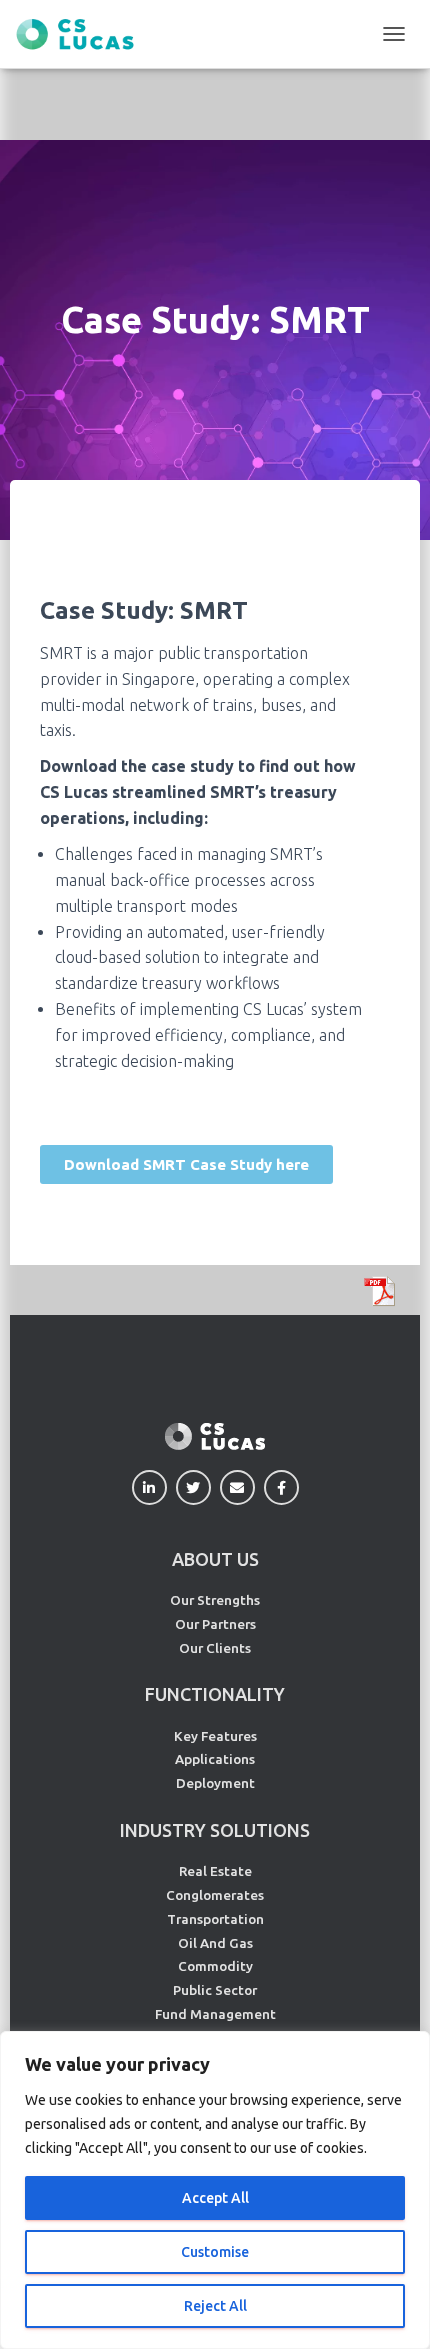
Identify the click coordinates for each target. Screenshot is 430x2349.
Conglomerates (215, 1895)
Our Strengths (215, 1600)
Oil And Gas (215, 1943)
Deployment (215, 1783)
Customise (215, 2252)
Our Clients (215, 1648)
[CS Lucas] (82, 34)
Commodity (215, 1966)
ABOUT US (215, 1559)
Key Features (215, 1736)
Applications (215, 1759)
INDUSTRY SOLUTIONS (215, 1830)
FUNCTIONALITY (215, 1694)
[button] (186, 1164)
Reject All (215, 2306)
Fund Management (215, 2014)
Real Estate (215, 1871)
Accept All (215, 2198)
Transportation (215, 1919)
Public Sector (215, 1990)
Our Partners (215, 1624)
